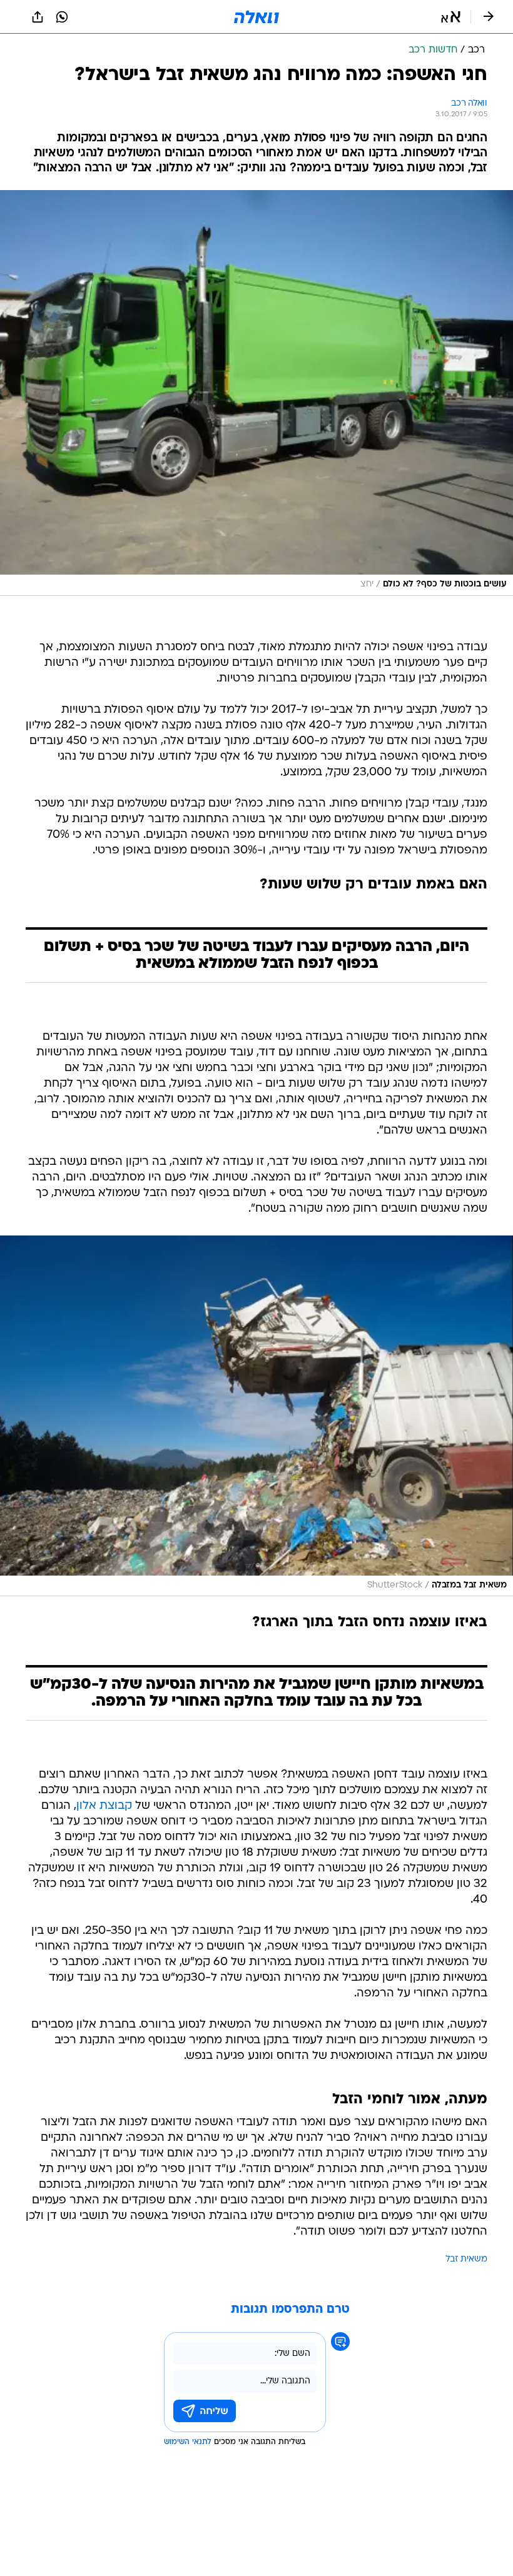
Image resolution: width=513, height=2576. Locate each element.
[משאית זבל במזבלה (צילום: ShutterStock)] (256, 1416)
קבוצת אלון (104, 1806)
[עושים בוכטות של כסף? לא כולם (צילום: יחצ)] (256, 393)
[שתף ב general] (38, 17)
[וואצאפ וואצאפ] (62, 17)
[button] (451, 17)
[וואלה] (256, 17)
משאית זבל (466, 2259)
